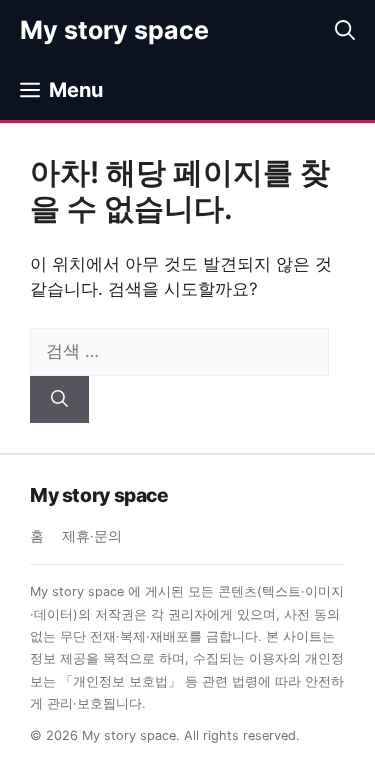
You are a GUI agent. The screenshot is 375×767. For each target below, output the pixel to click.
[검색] (59, 400)
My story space (114, 30)
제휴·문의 (92, 536)
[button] (345, 30)
